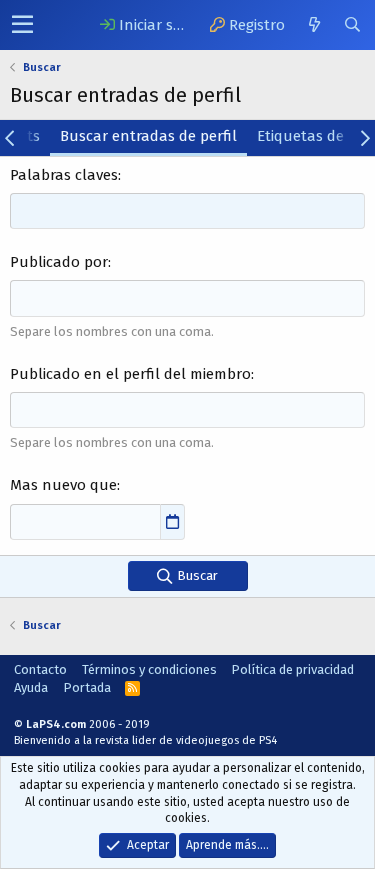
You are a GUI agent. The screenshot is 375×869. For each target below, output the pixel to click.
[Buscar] (352, 25)
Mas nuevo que (63, 485)
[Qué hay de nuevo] (314, 25)
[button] (22, 25)
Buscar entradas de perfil (148, 136)
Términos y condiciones (149, 669)
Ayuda (31, 687)
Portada (87, 687)
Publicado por (59, 262)
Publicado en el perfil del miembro (130, 374)
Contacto (40, 669)
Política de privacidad (292, 669)
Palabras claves (64, 175)
